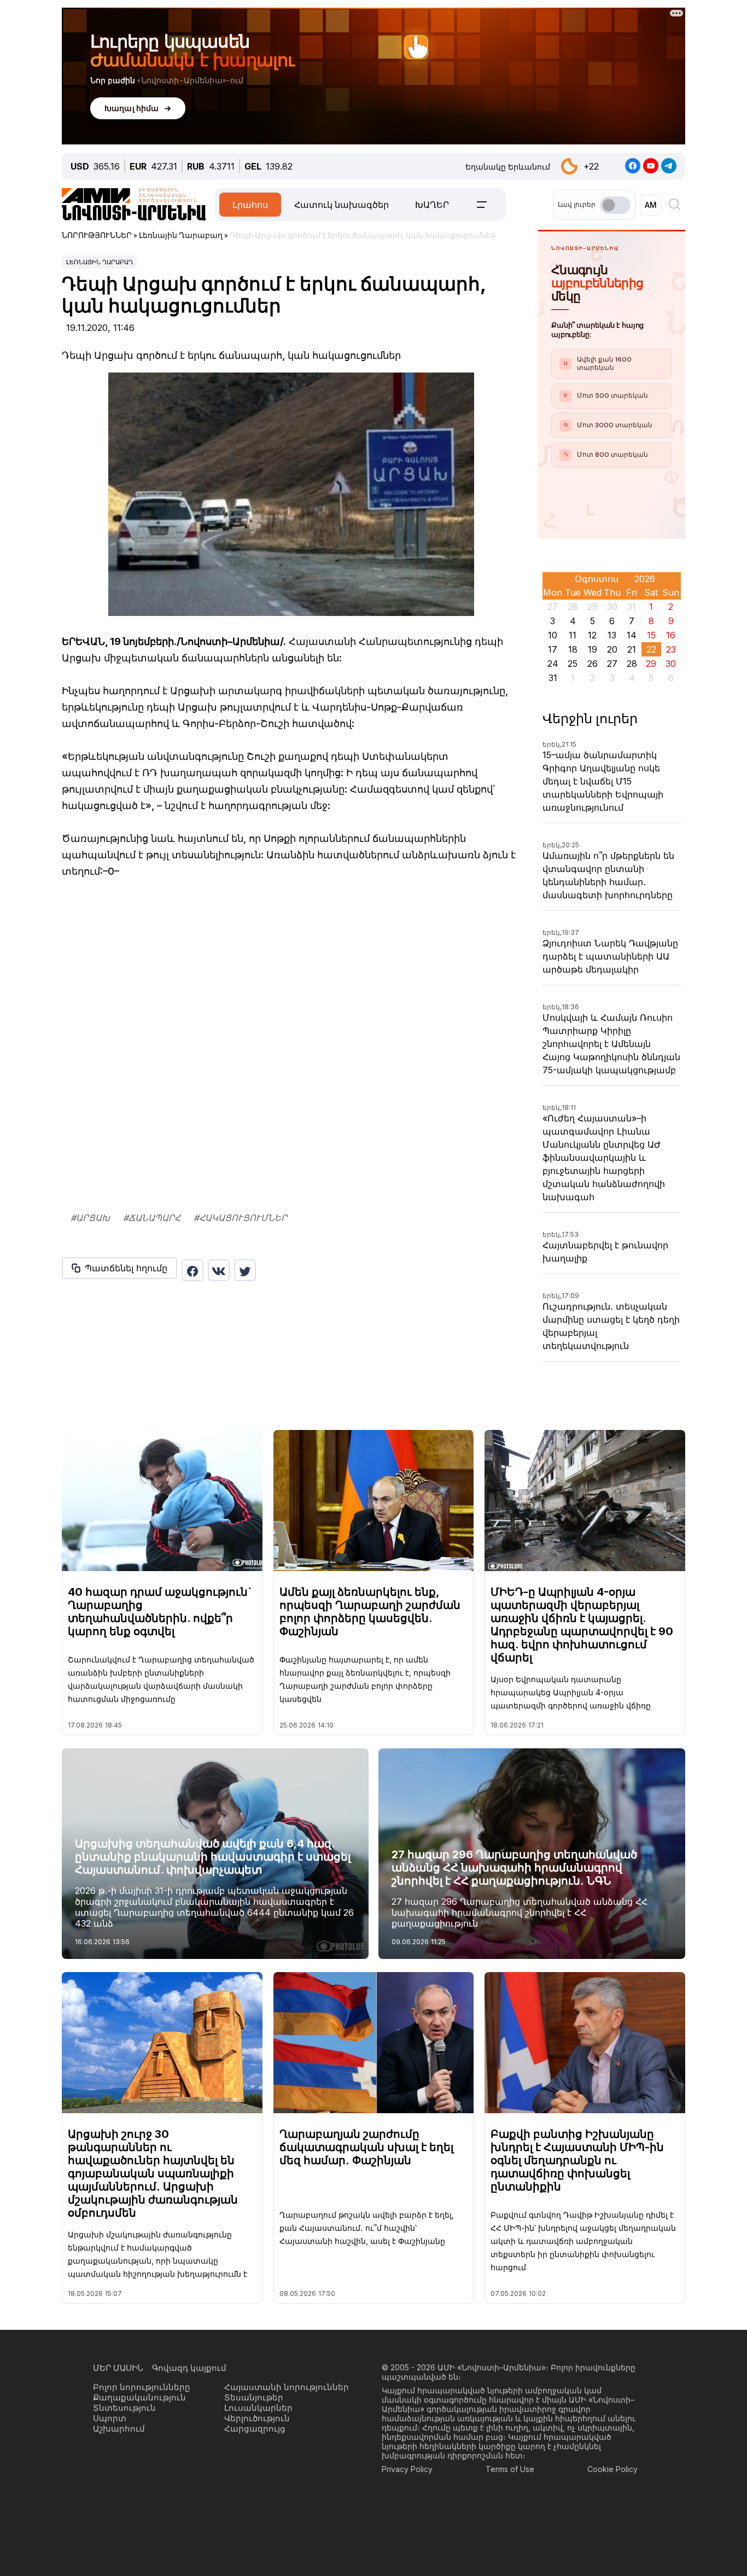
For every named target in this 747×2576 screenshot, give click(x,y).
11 (573, 635)
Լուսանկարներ (258, 2501)
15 (651, 635)
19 (593, 649)
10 (553, 635)
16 (671, 635)
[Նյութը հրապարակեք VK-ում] (219, 1270)
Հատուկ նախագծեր (342, 205)
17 (553, 649)
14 (632, 635)
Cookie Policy (612, 2562)
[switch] (615, 205)
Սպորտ (110, 2511)
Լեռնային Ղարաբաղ (100, 262)
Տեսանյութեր (254, 2490)
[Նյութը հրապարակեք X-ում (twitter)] (245, 1270)
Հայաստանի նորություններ (287, 2480)
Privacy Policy (407, 2562)
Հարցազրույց (255, 2522)
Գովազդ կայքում (189, 2461)
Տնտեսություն (124, 2501)
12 (592, 635)
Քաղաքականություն (139, 2490)
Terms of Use (510, 2562)
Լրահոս (250, 205)
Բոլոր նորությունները (142, 2480)
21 (632, 649)
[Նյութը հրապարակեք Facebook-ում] (192, 1270)
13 (612, 635)
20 (612, 649)
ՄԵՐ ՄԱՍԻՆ (118, 2461)
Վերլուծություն (257, 2511)
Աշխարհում (119, 2522)
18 (573, 649)
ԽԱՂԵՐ (432, 205)
